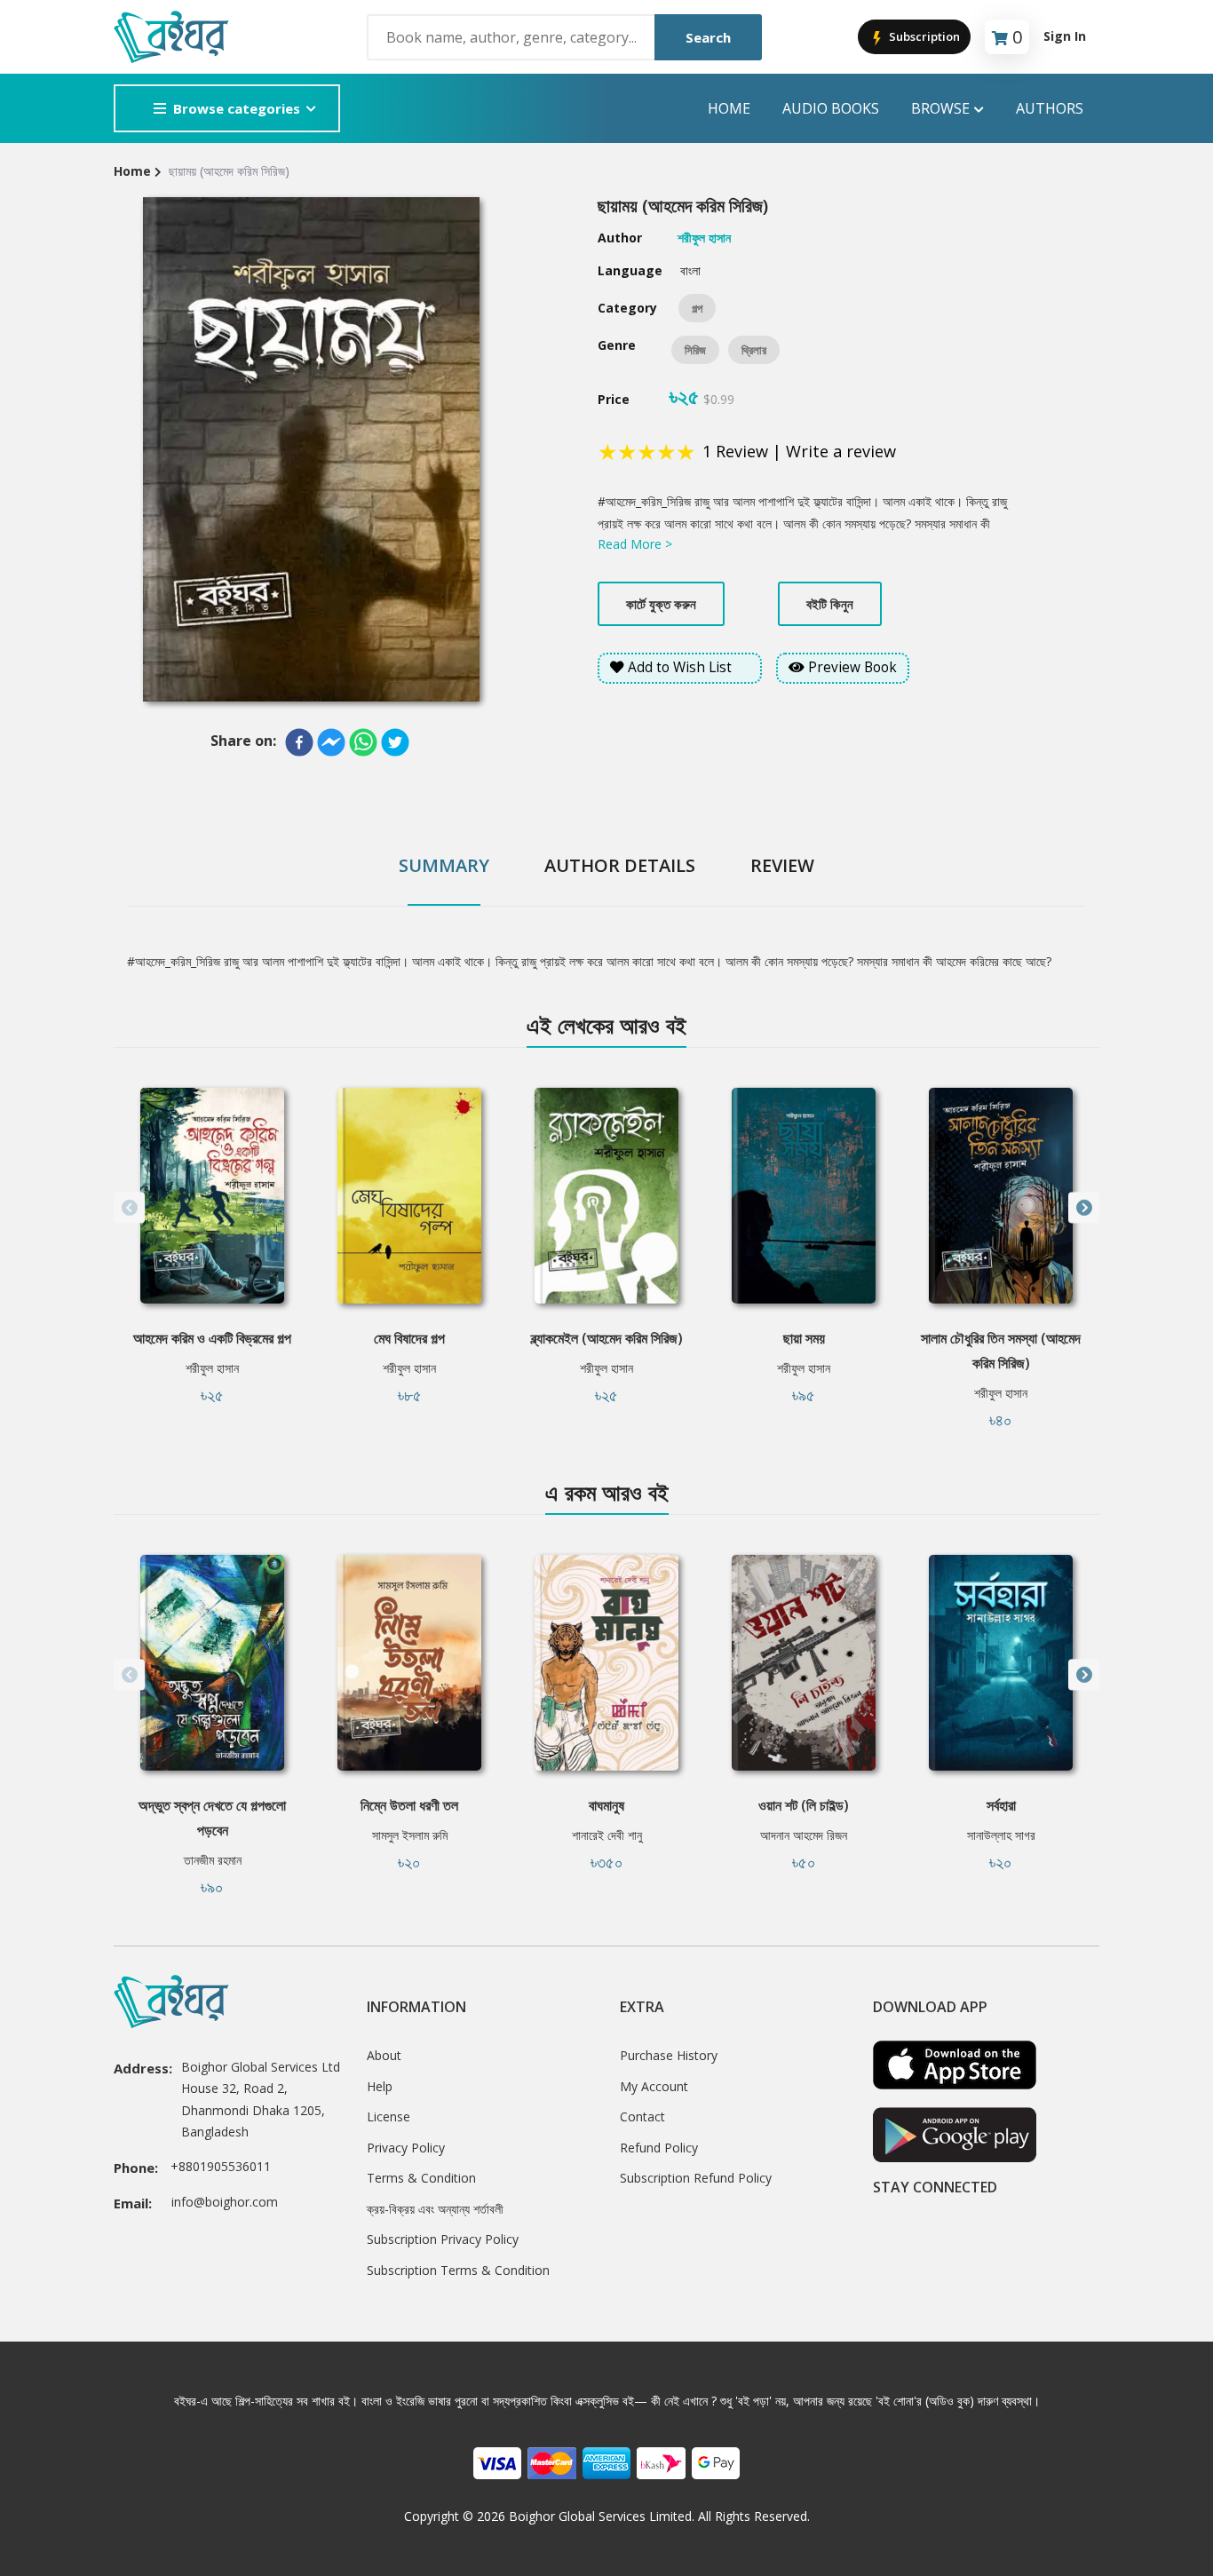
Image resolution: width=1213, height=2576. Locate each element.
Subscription (923, 36)
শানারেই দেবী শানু (607, 1835)
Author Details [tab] (620, 865)
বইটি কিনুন (830, 604)
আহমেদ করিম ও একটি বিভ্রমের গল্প (212, 1338)
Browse (940, 108)
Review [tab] (782, 865)
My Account (654, 2086)
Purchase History (669, 2055)
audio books (831, 108)
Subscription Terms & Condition (458, 2270)
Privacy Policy (406, 2148)
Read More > (635, 544)
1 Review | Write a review (799, 451)
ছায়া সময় (804, 1338)
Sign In (1065, 36)
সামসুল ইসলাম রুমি (410, 1835)
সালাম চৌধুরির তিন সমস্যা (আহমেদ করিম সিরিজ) (1001, 1351)
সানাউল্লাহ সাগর (1001, 1835)
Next (1084, 1208)
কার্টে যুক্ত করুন (661, 604)
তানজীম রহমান (213, 1860)
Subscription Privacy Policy (443, 2239)
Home (729, 108)
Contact (642, 2116)
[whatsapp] (363, 742)
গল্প (697, 308)
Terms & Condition (421, 2178)
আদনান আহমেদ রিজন (804, 1835)
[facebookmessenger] (331, 742)
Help (380, 2086)
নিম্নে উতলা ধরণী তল (409, 1805)
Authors (1050, 108)
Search (708, 37)
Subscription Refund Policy (696, 2178)
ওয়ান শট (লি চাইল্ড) (804, 1805)
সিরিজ (695, 350)
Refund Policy (659, 2148)
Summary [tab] (444, 865)
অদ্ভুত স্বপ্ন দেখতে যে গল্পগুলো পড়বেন (212, 1818)
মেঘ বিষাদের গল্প (409, 1338)
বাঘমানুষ (606, 1805)
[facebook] (299, 742)
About (384, 2055)
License (388, 2116)
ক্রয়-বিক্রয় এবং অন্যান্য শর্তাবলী (435, 2209)
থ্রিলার (754, 350)
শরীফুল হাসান (212, 1368)
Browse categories (237, 108)
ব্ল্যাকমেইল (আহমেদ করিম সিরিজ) (607, 1338)
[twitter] (395, 742)
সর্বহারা (1001, 1805)
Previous (129, 1208)
